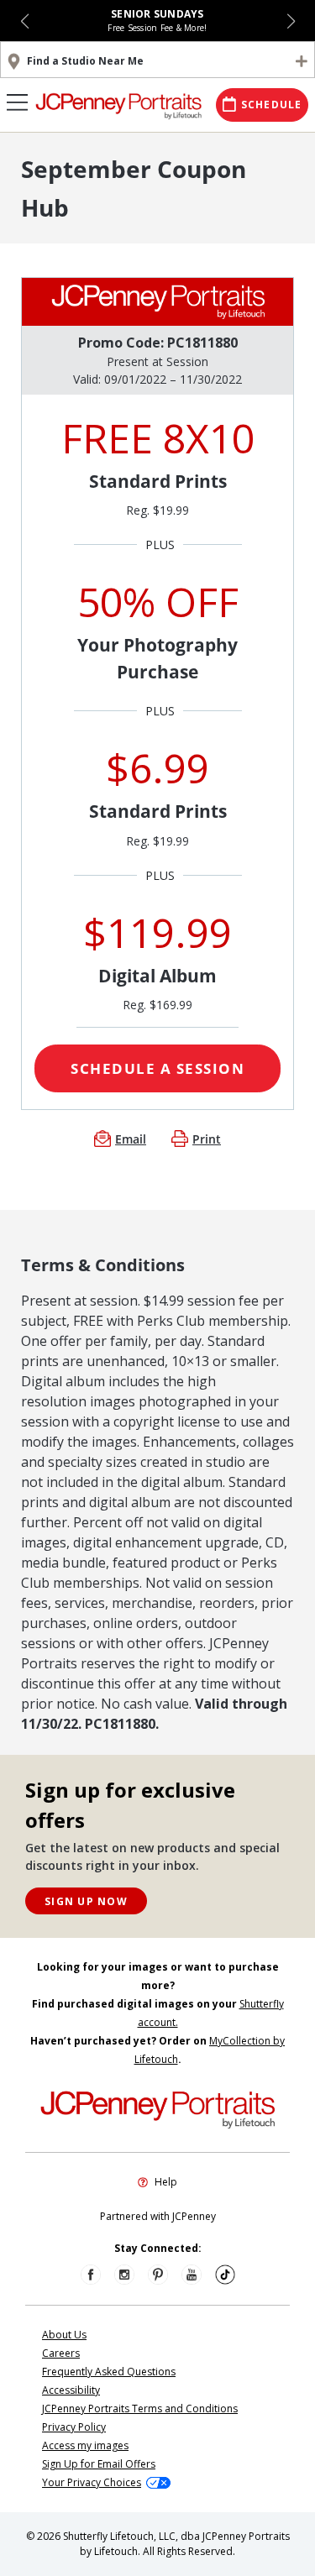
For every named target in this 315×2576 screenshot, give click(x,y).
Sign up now (86, 1901)
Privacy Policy (74, 2427)
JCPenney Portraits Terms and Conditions (140, 2408)
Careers (61, 2353)
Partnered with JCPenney (158, 2216)
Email (131, 1139)
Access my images (85, 2445)
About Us (64, 2335)
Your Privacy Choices (92, 2482)
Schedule (272, 105)
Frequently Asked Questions (109, 2372)
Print (207, 1139)
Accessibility (71, 2390)
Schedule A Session (157, 1068)
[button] (25, 21)
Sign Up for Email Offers (99, 2464)
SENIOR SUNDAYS (157, 14)
